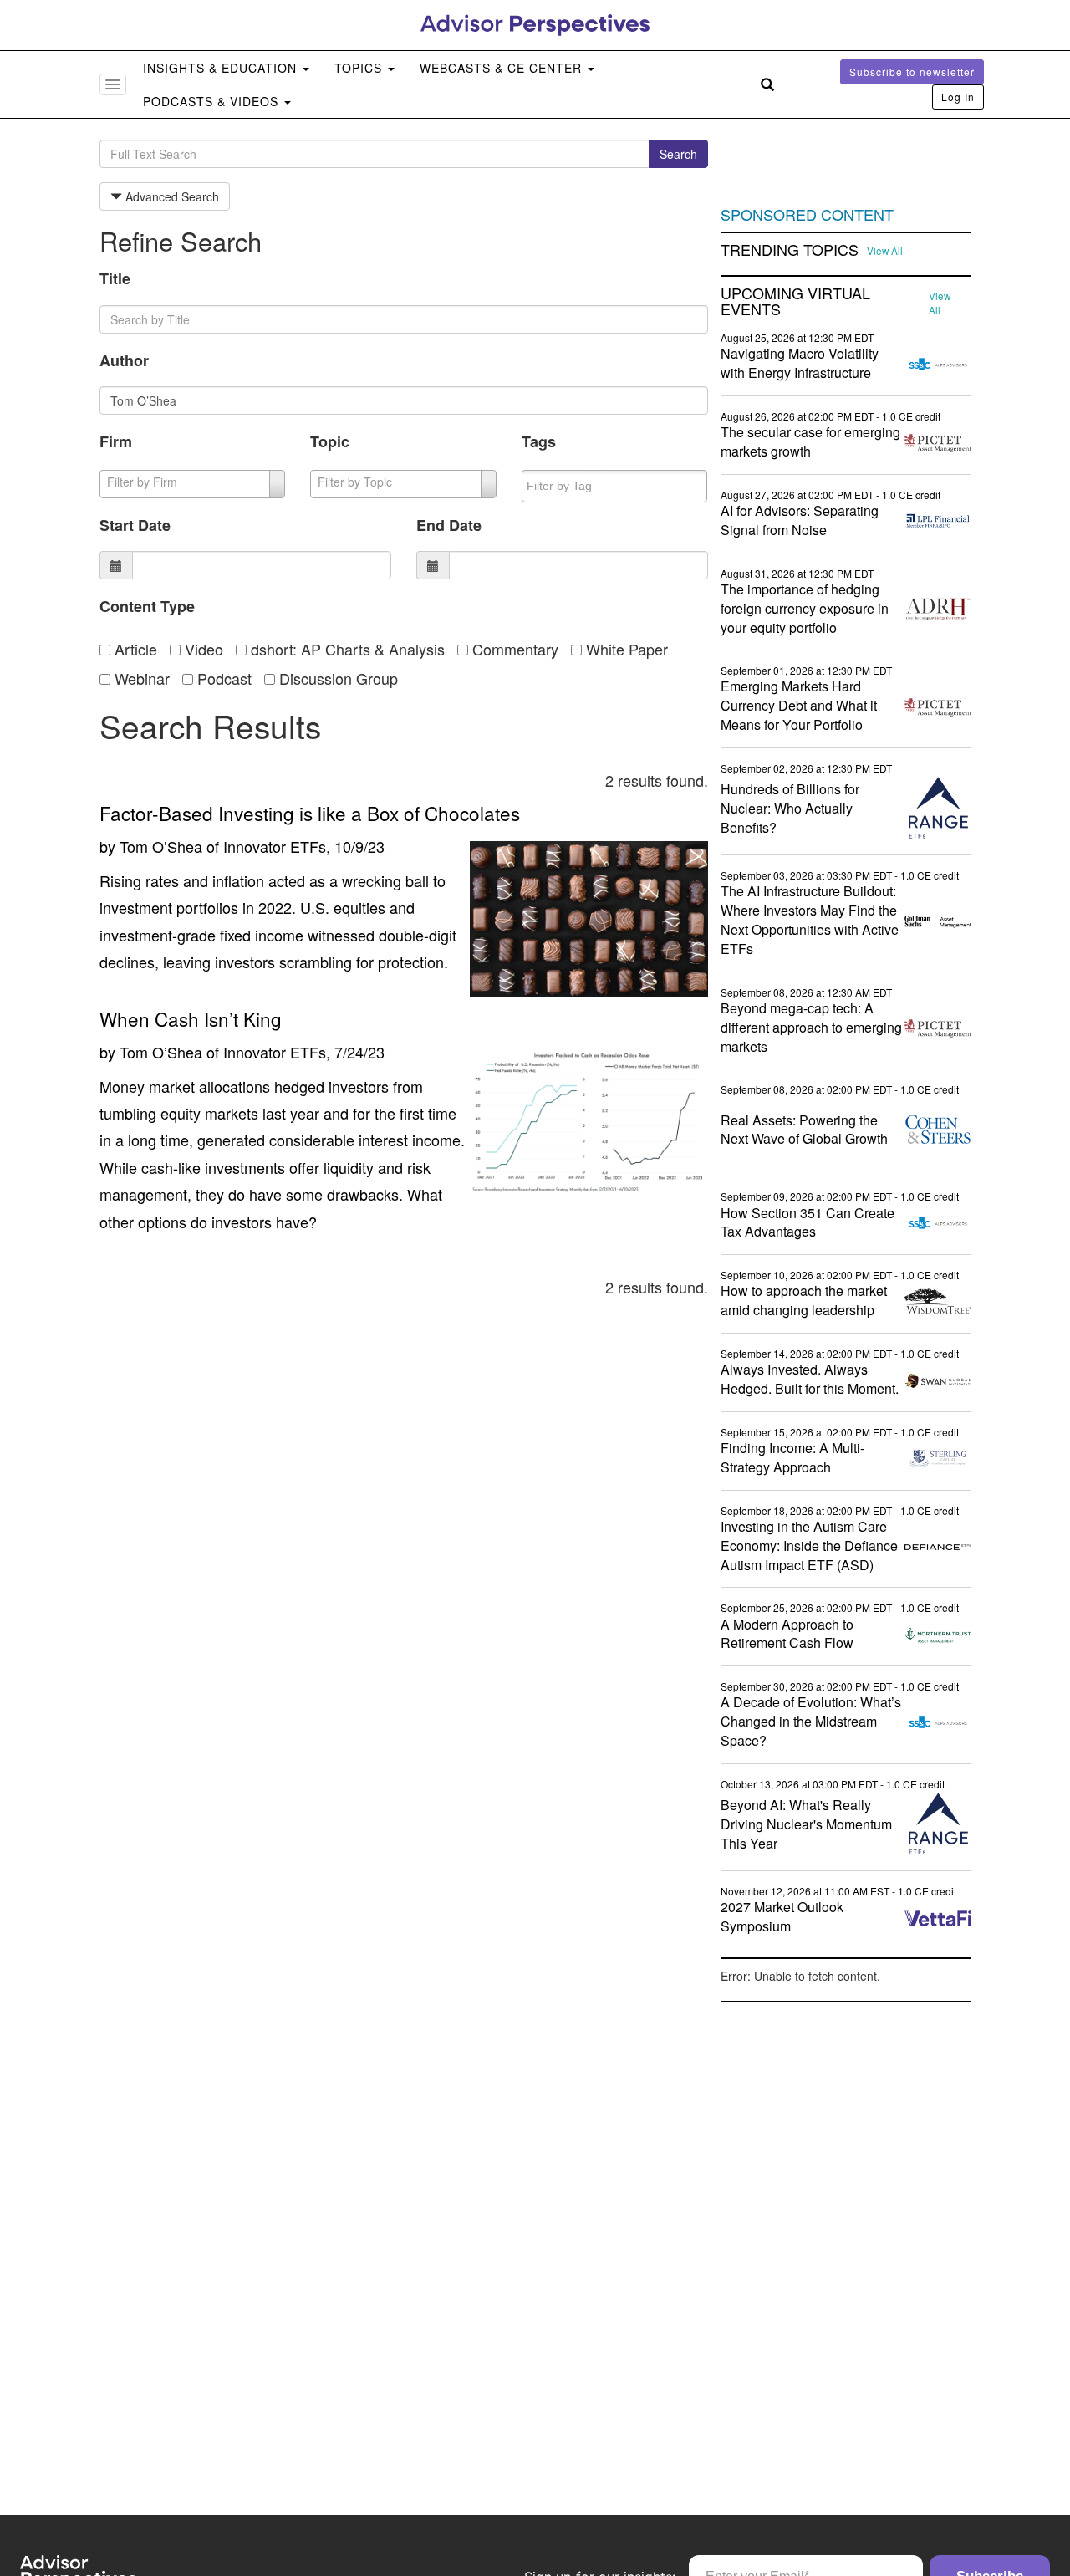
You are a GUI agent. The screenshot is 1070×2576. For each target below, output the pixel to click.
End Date (449, 525)
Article (134, 649)
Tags (539, 441)
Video (202, 649)
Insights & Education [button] (222, 68)
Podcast (222, 678)
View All (885, 251)
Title (115, 278)
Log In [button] (958, 97)
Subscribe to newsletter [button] (912, 71)
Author (124, 360)
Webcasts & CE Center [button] (503, 68)
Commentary (513, 649)
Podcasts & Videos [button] (213, 101)
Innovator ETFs (275, 846)
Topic (330, 441)
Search (678, 154)
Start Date (135, 525)
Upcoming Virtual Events (795, 302)
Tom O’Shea (161, 846)
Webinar (140, 678)
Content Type (147, 606)
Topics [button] (360, 68)
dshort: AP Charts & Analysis (346, 649)
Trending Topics (790, 250)
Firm (116, 441)
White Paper (625, 649)
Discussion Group (336, 678)
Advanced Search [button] (171, 196)
